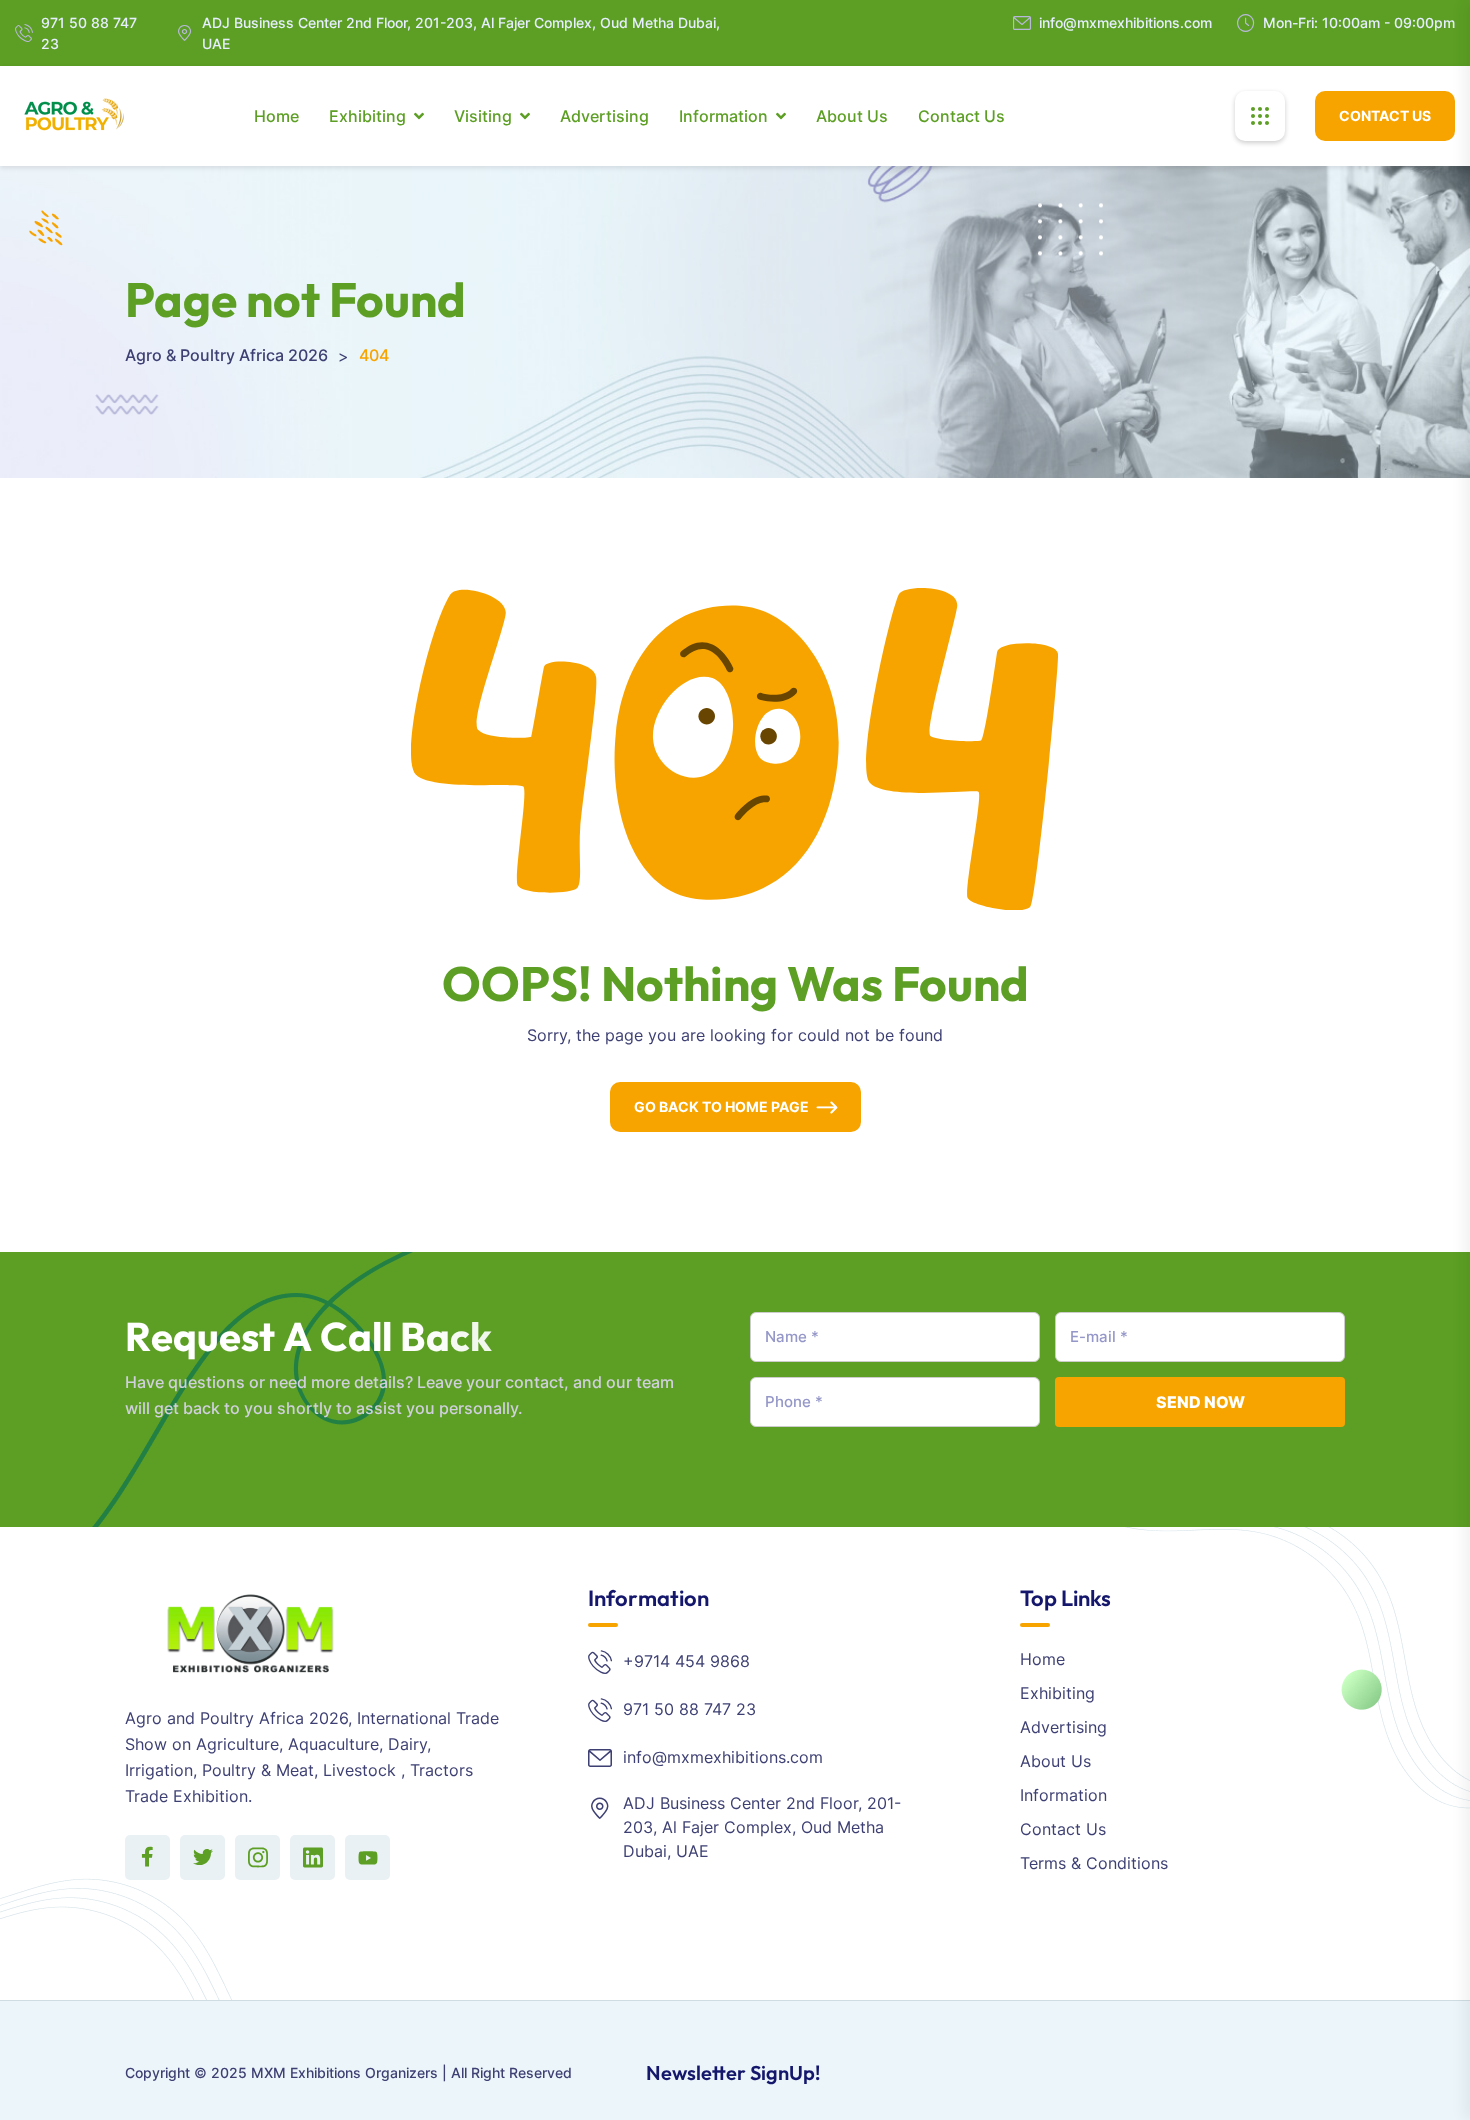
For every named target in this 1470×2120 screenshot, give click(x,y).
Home (276, 116)
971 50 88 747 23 (89, 33)
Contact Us (961, 116)
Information (723, 116)
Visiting (483, 116)
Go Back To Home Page (721, 1106)
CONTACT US (1385, 115)
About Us (852, 116)
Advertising (604, 116)
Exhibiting (367, 116)
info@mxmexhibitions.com (1125, 22)
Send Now (1200, 1402)
